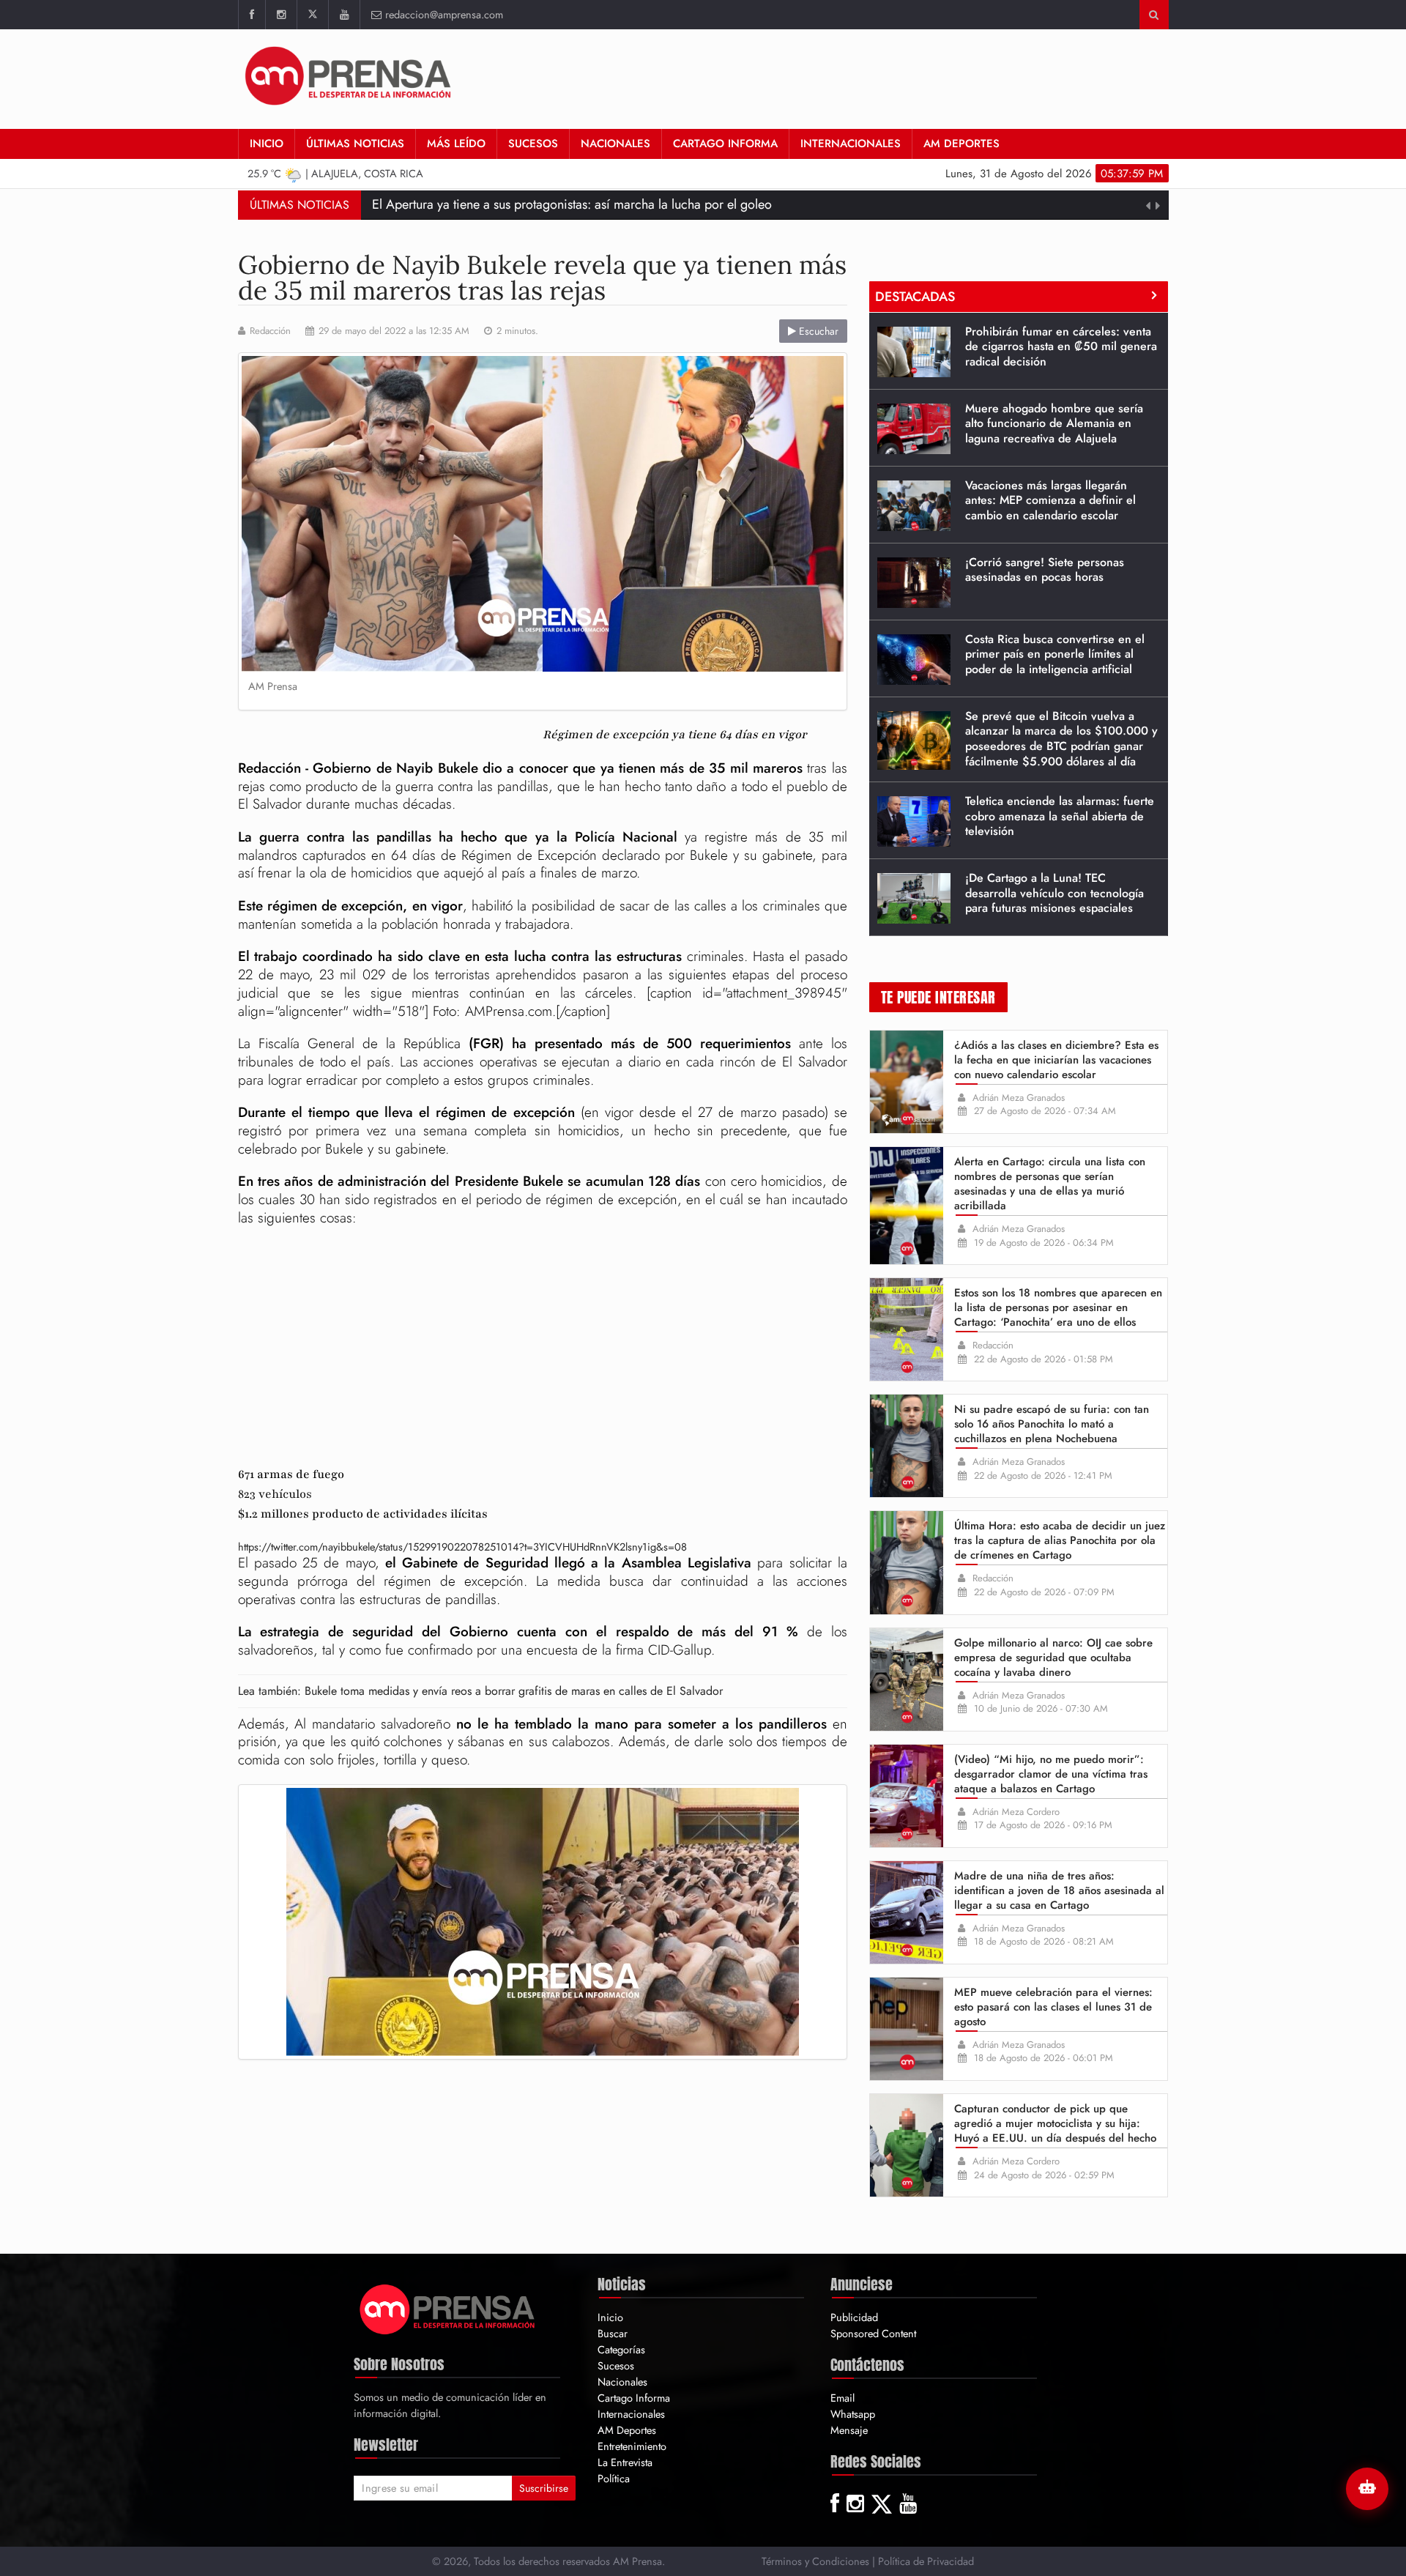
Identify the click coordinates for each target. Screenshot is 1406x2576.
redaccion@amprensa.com (444, 14)
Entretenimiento (632, 2446)
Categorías (621, 2349)
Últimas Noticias (355, 144)
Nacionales (615, 144)
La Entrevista (625, 2462)
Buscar (613, 2333)
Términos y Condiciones (815, 2561)
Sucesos (533, 144)
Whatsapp (853, 2414)
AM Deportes (961, 144)
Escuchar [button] (817, 331)
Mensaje (849, 2430)
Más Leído (456, 144)
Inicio (267, 144)
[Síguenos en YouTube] (344, 15)
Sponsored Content (873, 2333)
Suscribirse (544, 2488)
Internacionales (851, 144)
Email (843, 2398)
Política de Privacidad (926, 2561)
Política (614, 2478)
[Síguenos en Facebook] (252, 15)
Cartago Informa (725, 144)
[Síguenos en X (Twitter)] (312, 15)
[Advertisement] (902, 77)
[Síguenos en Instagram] (281, 15)
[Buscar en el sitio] (1154, 15)
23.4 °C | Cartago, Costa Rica (336, 173)
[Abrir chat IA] (1367, 2489)
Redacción (270, 331)
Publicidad (854, 2317)
